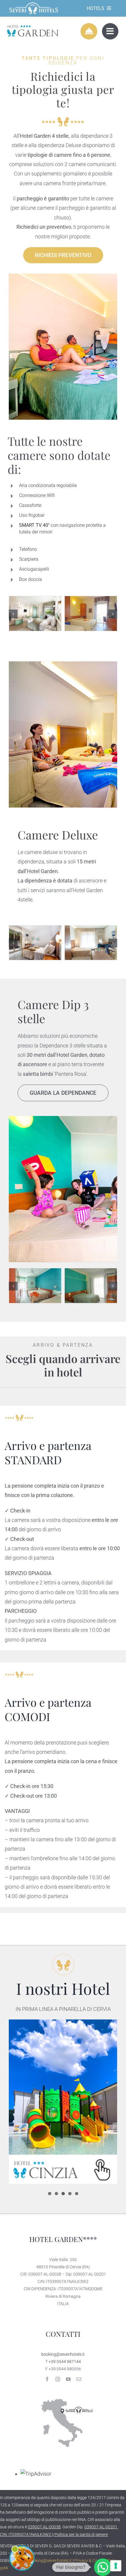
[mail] (79, 2379)
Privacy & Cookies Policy (96, 2560)
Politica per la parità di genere (81, 2534)
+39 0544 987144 (65, 2362)
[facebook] (47, 2379)
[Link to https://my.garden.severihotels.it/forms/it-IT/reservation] (89, 31)
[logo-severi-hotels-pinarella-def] (34, 4)
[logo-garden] (32, 26)
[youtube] (68, 2379)
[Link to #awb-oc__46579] (110, 31)
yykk (4, 2568)
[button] (13, 614)
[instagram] (58, 2379)
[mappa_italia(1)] (63, 2394)
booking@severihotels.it (63, 2354)
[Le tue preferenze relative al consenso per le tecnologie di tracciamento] (116, 2566)
